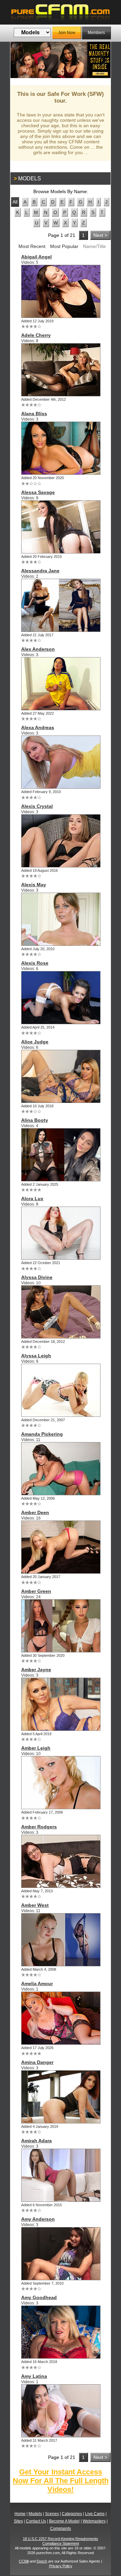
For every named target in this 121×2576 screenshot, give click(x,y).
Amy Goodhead (39, 2297)
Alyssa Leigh (36, 1356)
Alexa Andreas (38, 727)
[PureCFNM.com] (61, 12)
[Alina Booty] (61, 1155)
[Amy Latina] (61, 2411)
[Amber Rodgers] (61, 1861)
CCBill (24, 2561)
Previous (21, 60)
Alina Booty (35, 1120)
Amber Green (36, 1591)
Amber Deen (35, 1512)
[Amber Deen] (61, 1547)
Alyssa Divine (37, 1277)
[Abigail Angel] (61, 291)
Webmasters (94, 2521)
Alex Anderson (38, 649)
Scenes (52, 2514)
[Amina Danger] (61, 2097)
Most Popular (64, 246)
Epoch (42, 2561)
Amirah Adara (36, 2141)
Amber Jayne (36, 1670)
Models (35, 2514)
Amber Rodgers (39, 1827)
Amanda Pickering (42, 1434)
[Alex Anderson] (61, 684)
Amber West (35, 1905)
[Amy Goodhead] (61, 2332)
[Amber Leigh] (61, 1783)
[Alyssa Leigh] (61, 1390)
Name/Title (94, 246)
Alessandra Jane (40, 571)
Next (100, 60)
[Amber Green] (61, 1626)
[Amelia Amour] (61, 2018)
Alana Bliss (34, 414)
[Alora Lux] (61, 1233)
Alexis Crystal (37, 806)
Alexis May (34, 885)
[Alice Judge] (61, 1076)
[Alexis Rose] (61, 998)
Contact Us (36, 2521)
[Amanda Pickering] (61, 1469)
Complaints (61, 2529)
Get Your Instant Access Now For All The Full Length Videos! (61, 2481)
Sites (18, 2521)
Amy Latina (34, 2376)
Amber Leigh (36, 1748)
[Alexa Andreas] (61, 762)
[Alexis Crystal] (61, 841)
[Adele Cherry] (61, 370)
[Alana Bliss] (61, 448)
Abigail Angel (36, 257)
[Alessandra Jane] (61, 605)
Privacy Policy (61, 2566)
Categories (72, 2514)
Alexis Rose (35, 963)
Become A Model (64, 2521)
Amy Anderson (38, 2219)
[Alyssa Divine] (61, 1312)
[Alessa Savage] (61, 527)
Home (20, 2514)
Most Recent (32, 246)
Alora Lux (32, 1198)
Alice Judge (35, 1042)
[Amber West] (61, 1940)
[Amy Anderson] (61, 2254)
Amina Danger (37, 2062)
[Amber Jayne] (61, 1704)
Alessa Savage (38, 492)
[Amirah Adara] (61, 2175)
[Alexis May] (61, 919)
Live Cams (95, 2514)
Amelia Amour (37, 1983)
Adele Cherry (36, 335)
